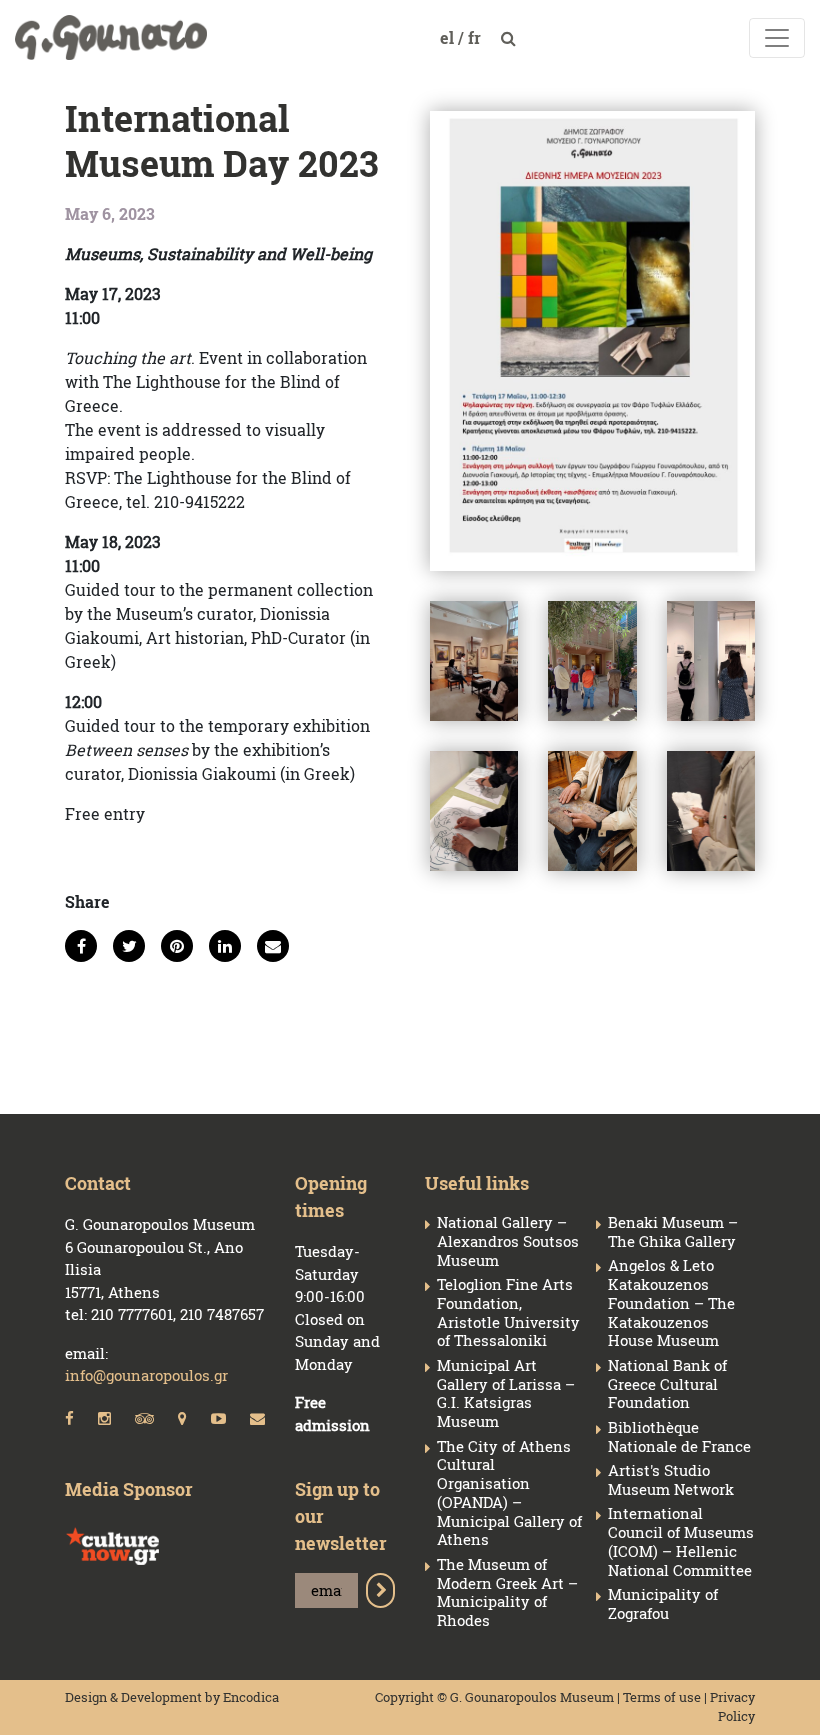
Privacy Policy (732, 1707)
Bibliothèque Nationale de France (679, 1437)
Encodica (251, 1697)
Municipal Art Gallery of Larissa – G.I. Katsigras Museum (506, 1393)
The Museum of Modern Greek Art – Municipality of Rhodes (507, 1592)
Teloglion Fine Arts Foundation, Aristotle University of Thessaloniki (508, 1312)
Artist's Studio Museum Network (671, 1480)
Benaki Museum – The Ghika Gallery (673, 1232)
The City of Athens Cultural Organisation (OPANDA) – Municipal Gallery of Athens (509, 1493)
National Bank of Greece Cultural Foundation (667, 1384)
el (449, 37)
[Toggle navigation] (777, 38)
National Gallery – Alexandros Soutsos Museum (508, 1241)
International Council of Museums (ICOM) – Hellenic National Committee (681, 1541)
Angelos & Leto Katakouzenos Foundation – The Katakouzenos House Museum (671, 1303)
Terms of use (662, 1697)
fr (476, 37)
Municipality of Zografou (663, 1604)
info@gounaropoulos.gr (146, 1375)
